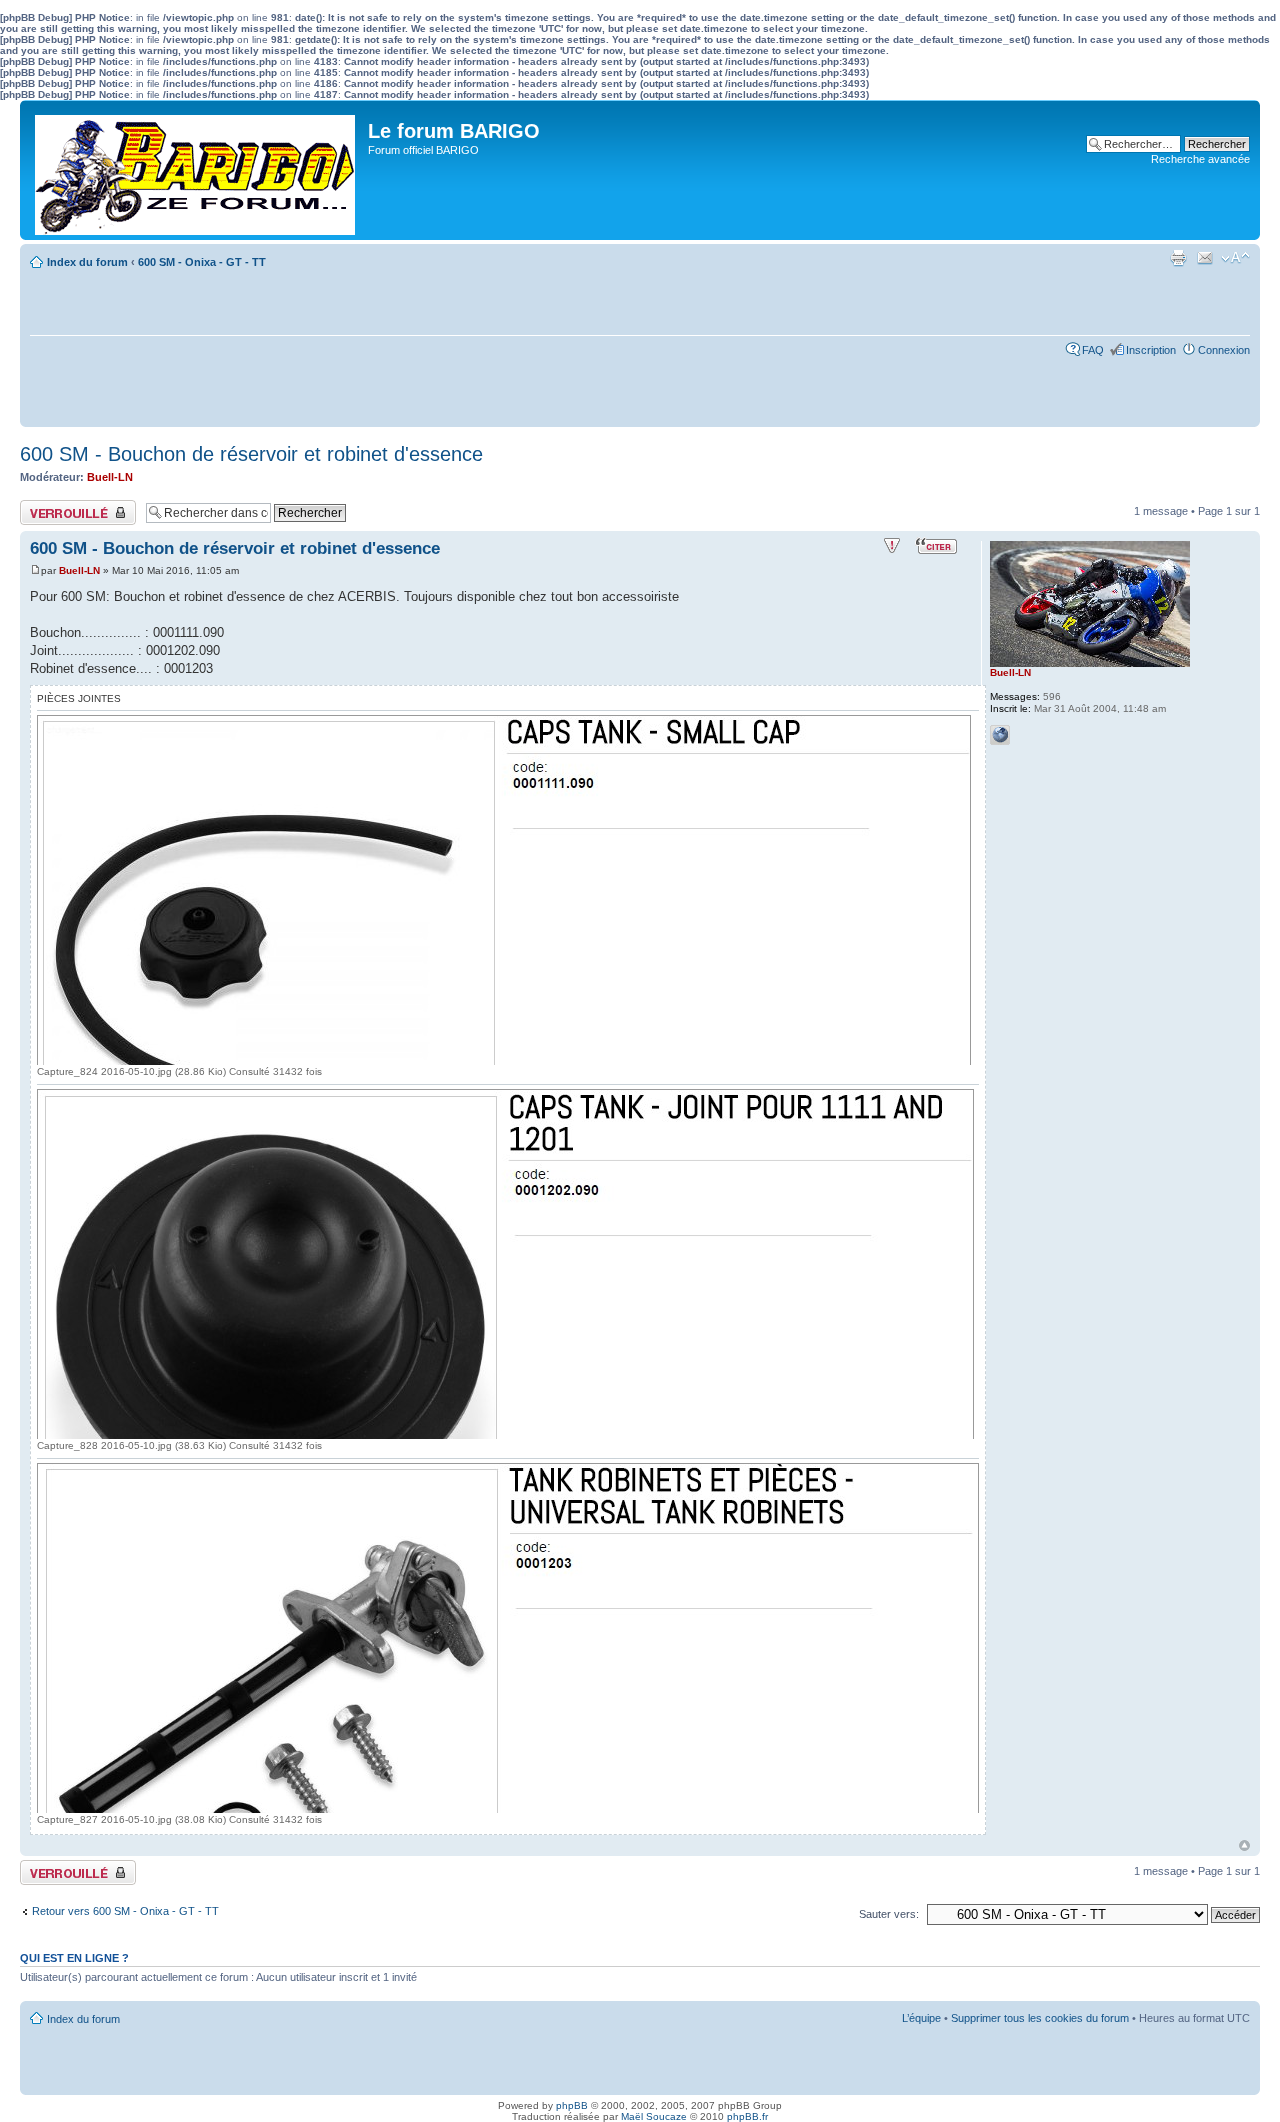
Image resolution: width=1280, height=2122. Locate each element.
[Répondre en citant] (936, 546)
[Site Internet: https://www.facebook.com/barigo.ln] (1000, 735)
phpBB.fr (747, 2116)
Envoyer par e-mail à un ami (1205, 258)
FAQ (1093, 350)
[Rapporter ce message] (892, 546)
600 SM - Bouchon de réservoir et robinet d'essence (251, 454)
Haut (1244, 1845)
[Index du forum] (196, 170)
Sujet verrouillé (55, 506)
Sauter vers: (889, 1914)
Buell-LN (110, 477)
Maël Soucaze (654, 2116)
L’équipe (921, 2018)
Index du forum (87, 262)
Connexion (1224, 350)
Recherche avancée (1200, 159)
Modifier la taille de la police (1235, 258)
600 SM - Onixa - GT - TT (202, 262)
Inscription (1151, 350)
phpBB (572, 2105)
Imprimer (1178, 258)
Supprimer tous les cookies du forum (1040, 2018)
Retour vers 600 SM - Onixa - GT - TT (125, 1911)
